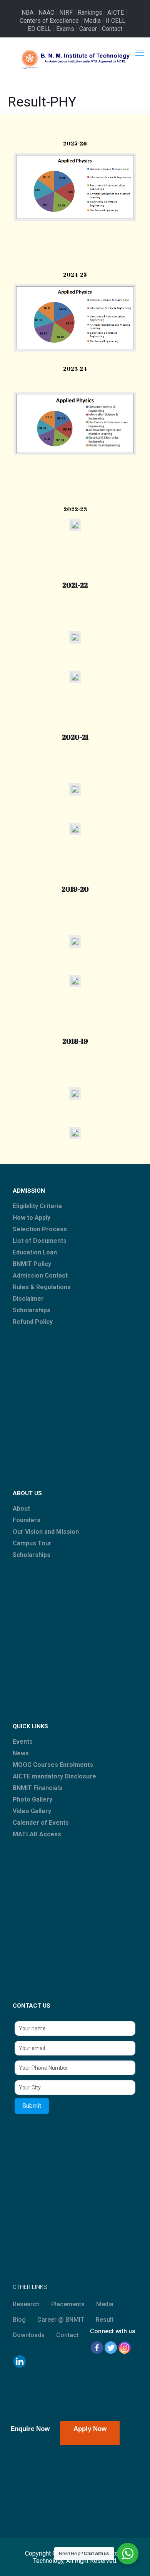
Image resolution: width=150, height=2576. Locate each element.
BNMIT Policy (32, 1264)
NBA (27, 13)
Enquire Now (30, 2429)
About (21, 1509)
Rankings (90, 13)
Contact (112, 29)
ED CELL (39, 29)
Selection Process (40, 1229)
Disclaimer (28, 1299)
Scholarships (32, 1310)
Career (88, 29)
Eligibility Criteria (37, 1206)
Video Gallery (32, 1811)
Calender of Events (41, 1823)
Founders (27, 1520)
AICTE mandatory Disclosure (54, 1776)
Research (26, 2304)
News (21, 1753)
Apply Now (90, 2429)
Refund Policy (33, 1322)
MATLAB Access (37, 1834)
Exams (65, 29)
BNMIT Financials (37, 1788)
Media (92, 21)
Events (23, 1742)
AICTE (116, 13)
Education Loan (35, 1252)
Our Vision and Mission (46, 1532)
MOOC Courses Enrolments (53, 1765)
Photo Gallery (32, 1799)
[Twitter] (111, 2348)
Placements (68, 2304)
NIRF (66, 13)
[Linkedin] (20, 2361)
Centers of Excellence (49, 21)
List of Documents (40, 1241)
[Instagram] (125, 2348)
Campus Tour (32, 1543)
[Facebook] (97, 2348)
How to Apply (32, 1218)
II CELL (116, 21)
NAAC (46, 13)
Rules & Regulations (42, 1287)
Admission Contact (40, 1275)
